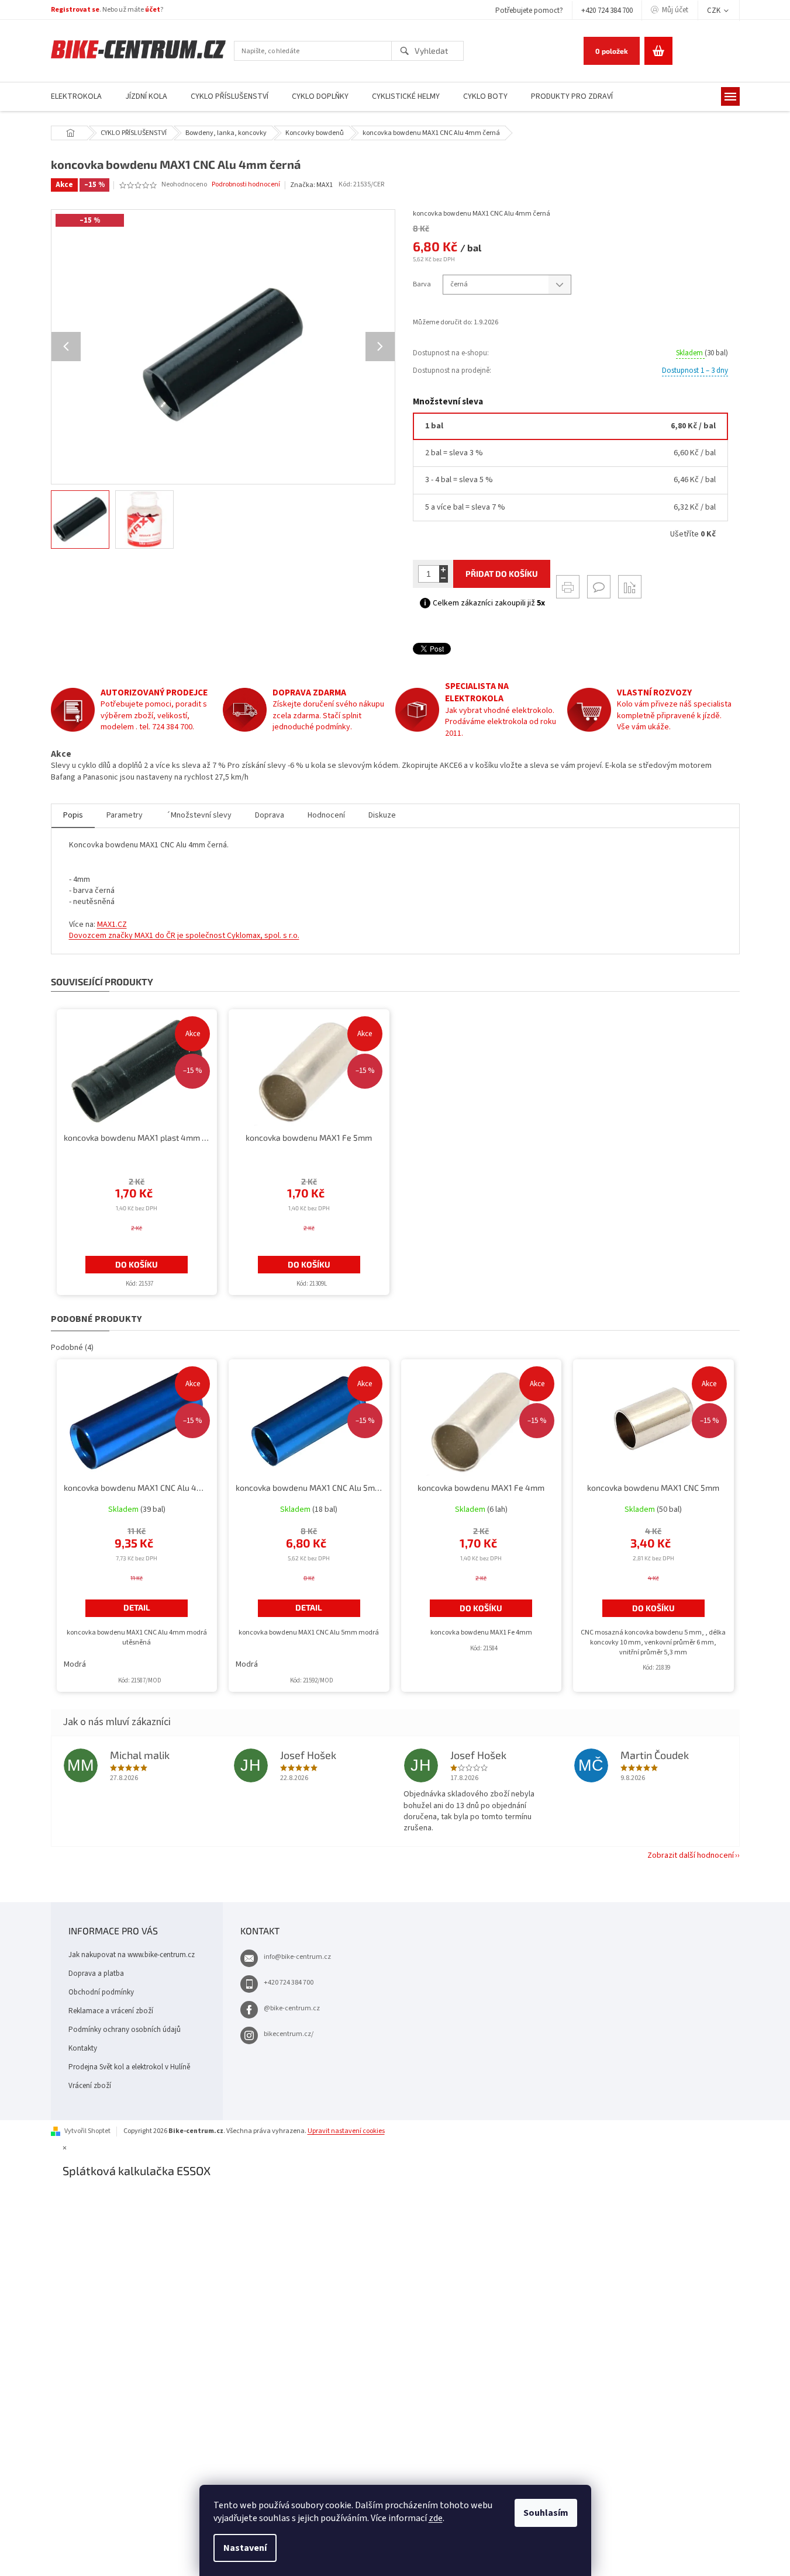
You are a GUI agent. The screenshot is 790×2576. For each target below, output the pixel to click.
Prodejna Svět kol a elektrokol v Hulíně (129, 2067)
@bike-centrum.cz (292, 2008)
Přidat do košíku (502, 574)
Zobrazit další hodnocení (691, 1855)
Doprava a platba (96, 1973)
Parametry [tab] (125, 815)
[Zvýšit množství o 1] (444, 569)
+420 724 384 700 (607, 11)
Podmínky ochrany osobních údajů (125, 2030)
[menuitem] (76, 97)
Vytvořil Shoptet (87, 2131)
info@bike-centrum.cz (297, 1957)
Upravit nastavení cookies (346, 2131)
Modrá (75, 1664)
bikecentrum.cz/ (289, 2034)
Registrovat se (75, 10)
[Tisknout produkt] (568, 587)
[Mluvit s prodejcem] (599, 587)
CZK (715, 11)
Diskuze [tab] (382, 815)
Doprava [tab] (270, 815)
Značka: (311, 185)
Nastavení (245, 2548)
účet (153, 10)
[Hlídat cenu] (630, 587)
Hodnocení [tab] (326, 815)
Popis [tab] (73, 815)
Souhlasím (546, 2513)
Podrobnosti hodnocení (246, 185)
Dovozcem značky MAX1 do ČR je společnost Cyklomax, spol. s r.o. (184, 936)
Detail (137, 1607)
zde (436, 2518)
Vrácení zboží (90, 2086)
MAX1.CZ (112, 925)
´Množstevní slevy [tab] (199, 815)
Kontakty (83, 2048)
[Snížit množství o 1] (444, 578)
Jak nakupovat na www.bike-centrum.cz (132, 1955)
